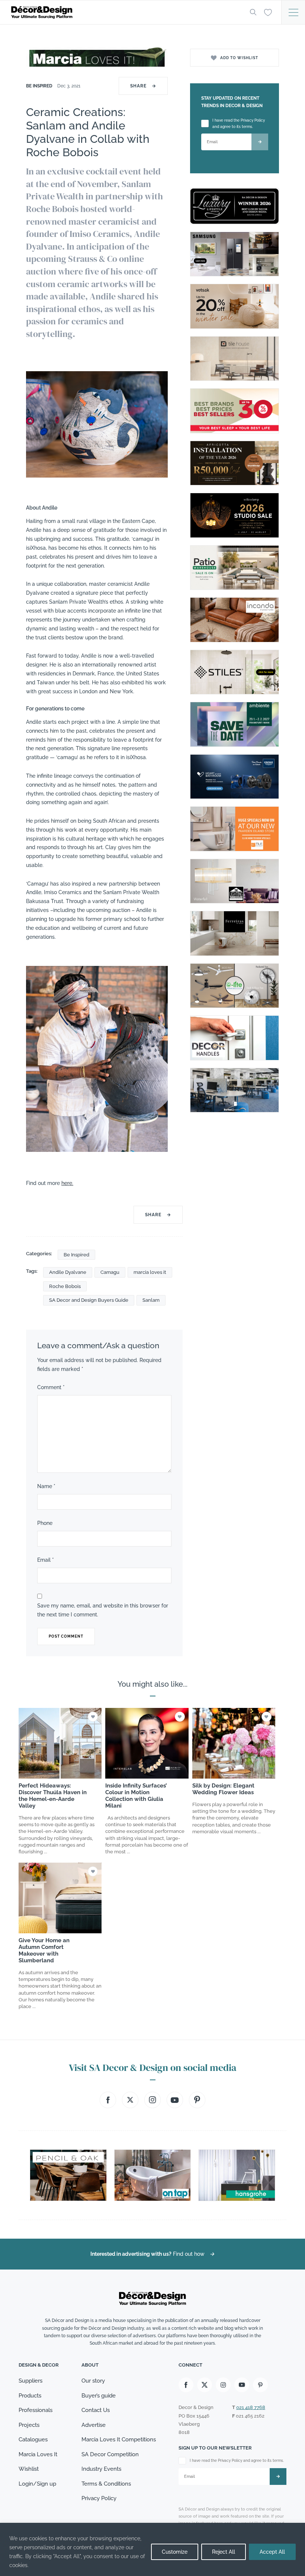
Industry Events (101, 2469)
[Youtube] (242, 2385)
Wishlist (29, 2469)
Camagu (110, 1272)
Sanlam (151, 1300)
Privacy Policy (99, 2498)
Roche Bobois (65, 1286)
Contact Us (96, 2410)
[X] (205, 2385)
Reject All (224, 2552)
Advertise (94, 2425)
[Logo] (125, 12)
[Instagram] (223, 2385)
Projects (29, 2425)
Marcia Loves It (38, 2454)
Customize (175, 2552)
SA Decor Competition (110, 2454)
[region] (152, 2549)
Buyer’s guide (99, 2396)
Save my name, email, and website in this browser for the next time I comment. (103, 1610)
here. (67, 1183)
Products (30, 2396)
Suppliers (30, 2381)
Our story (93, 2381)
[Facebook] (186, 2385)
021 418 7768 (251, 2407)
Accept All (272, 2552)
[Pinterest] (260, 2385)
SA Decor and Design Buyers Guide (89, 1300)
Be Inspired (40, 86)
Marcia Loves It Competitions (119, 2440)
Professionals (36, 2410)
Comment (51, 1387)
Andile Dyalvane (68, 1272)
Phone (45, 1523)
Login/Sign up (37, 2484)
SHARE (143, 86)
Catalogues (33, 2440)
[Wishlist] (268, 12)
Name (46, 1486)
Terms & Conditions (106, 2484)
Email (46, 1560)
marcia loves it (150, 1272)
